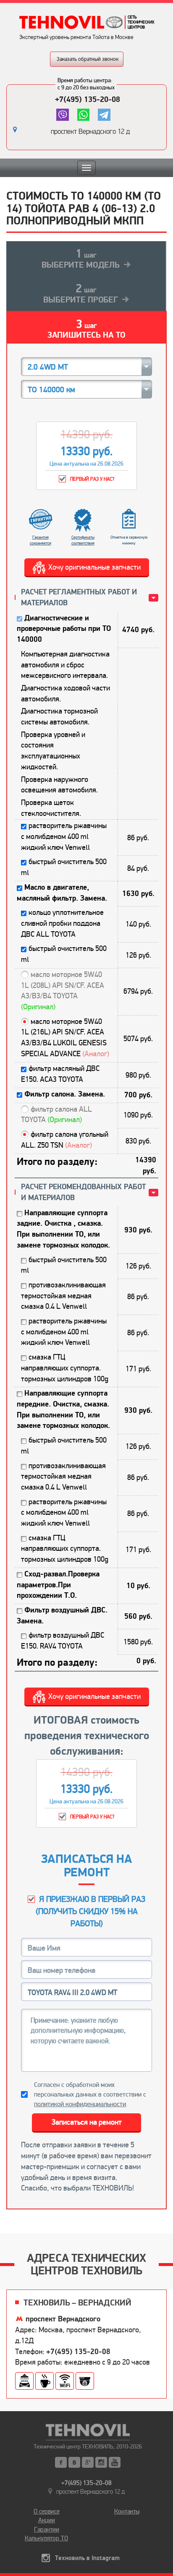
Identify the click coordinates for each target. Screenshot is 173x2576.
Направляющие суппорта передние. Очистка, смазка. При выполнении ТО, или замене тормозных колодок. (63, 1409)
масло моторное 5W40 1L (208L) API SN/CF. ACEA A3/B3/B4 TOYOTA (63, 991)
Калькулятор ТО (46, 2538)
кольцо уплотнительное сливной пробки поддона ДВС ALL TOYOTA (62, 923)
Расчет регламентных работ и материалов (79, 598)
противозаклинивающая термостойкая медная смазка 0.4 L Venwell (63, 1296)
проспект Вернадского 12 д (90, 132)
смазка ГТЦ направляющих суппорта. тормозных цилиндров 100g (65, 1368)
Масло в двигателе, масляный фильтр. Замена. (62, 893)
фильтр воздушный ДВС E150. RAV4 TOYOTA (63, 1641)
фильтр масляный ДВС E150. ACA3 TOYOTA (60, 1074)
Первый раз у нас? (92, 479)
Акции (47, 2520)
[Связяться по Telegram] (104, 115)
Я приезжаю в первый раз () (91, 1911)
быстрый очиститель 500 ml (64, 867)
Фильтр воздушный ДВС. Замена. (62, 1616)
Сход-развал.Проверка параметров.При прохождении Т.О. (58, 1585)
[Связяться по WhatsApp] (83, 115)
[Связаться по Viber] (62, 115)
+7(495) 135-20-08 (88, 99)
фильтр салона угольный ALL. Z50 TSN (65, 1140)
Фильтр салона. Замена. (65, 1094)
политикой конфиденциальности (80, 2104)
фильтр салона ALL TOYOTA (56, 1115)
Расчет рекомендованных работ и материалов (83, 1192)
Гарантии (47, 2529)
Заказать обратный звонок (88, 59)
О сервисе (47, 2511)
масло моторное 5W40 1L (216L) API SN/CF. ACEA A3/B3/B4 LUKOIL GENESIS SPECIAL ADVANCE (65, 1038)
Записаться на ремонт (87, 2122)
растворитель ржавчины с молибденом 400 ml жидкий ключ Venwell (64, 836)
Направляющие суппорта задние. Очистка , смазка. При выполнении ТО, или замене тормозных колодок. (63, 1229)
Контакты (127, 2511)
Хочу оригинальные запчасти (94, 567)
